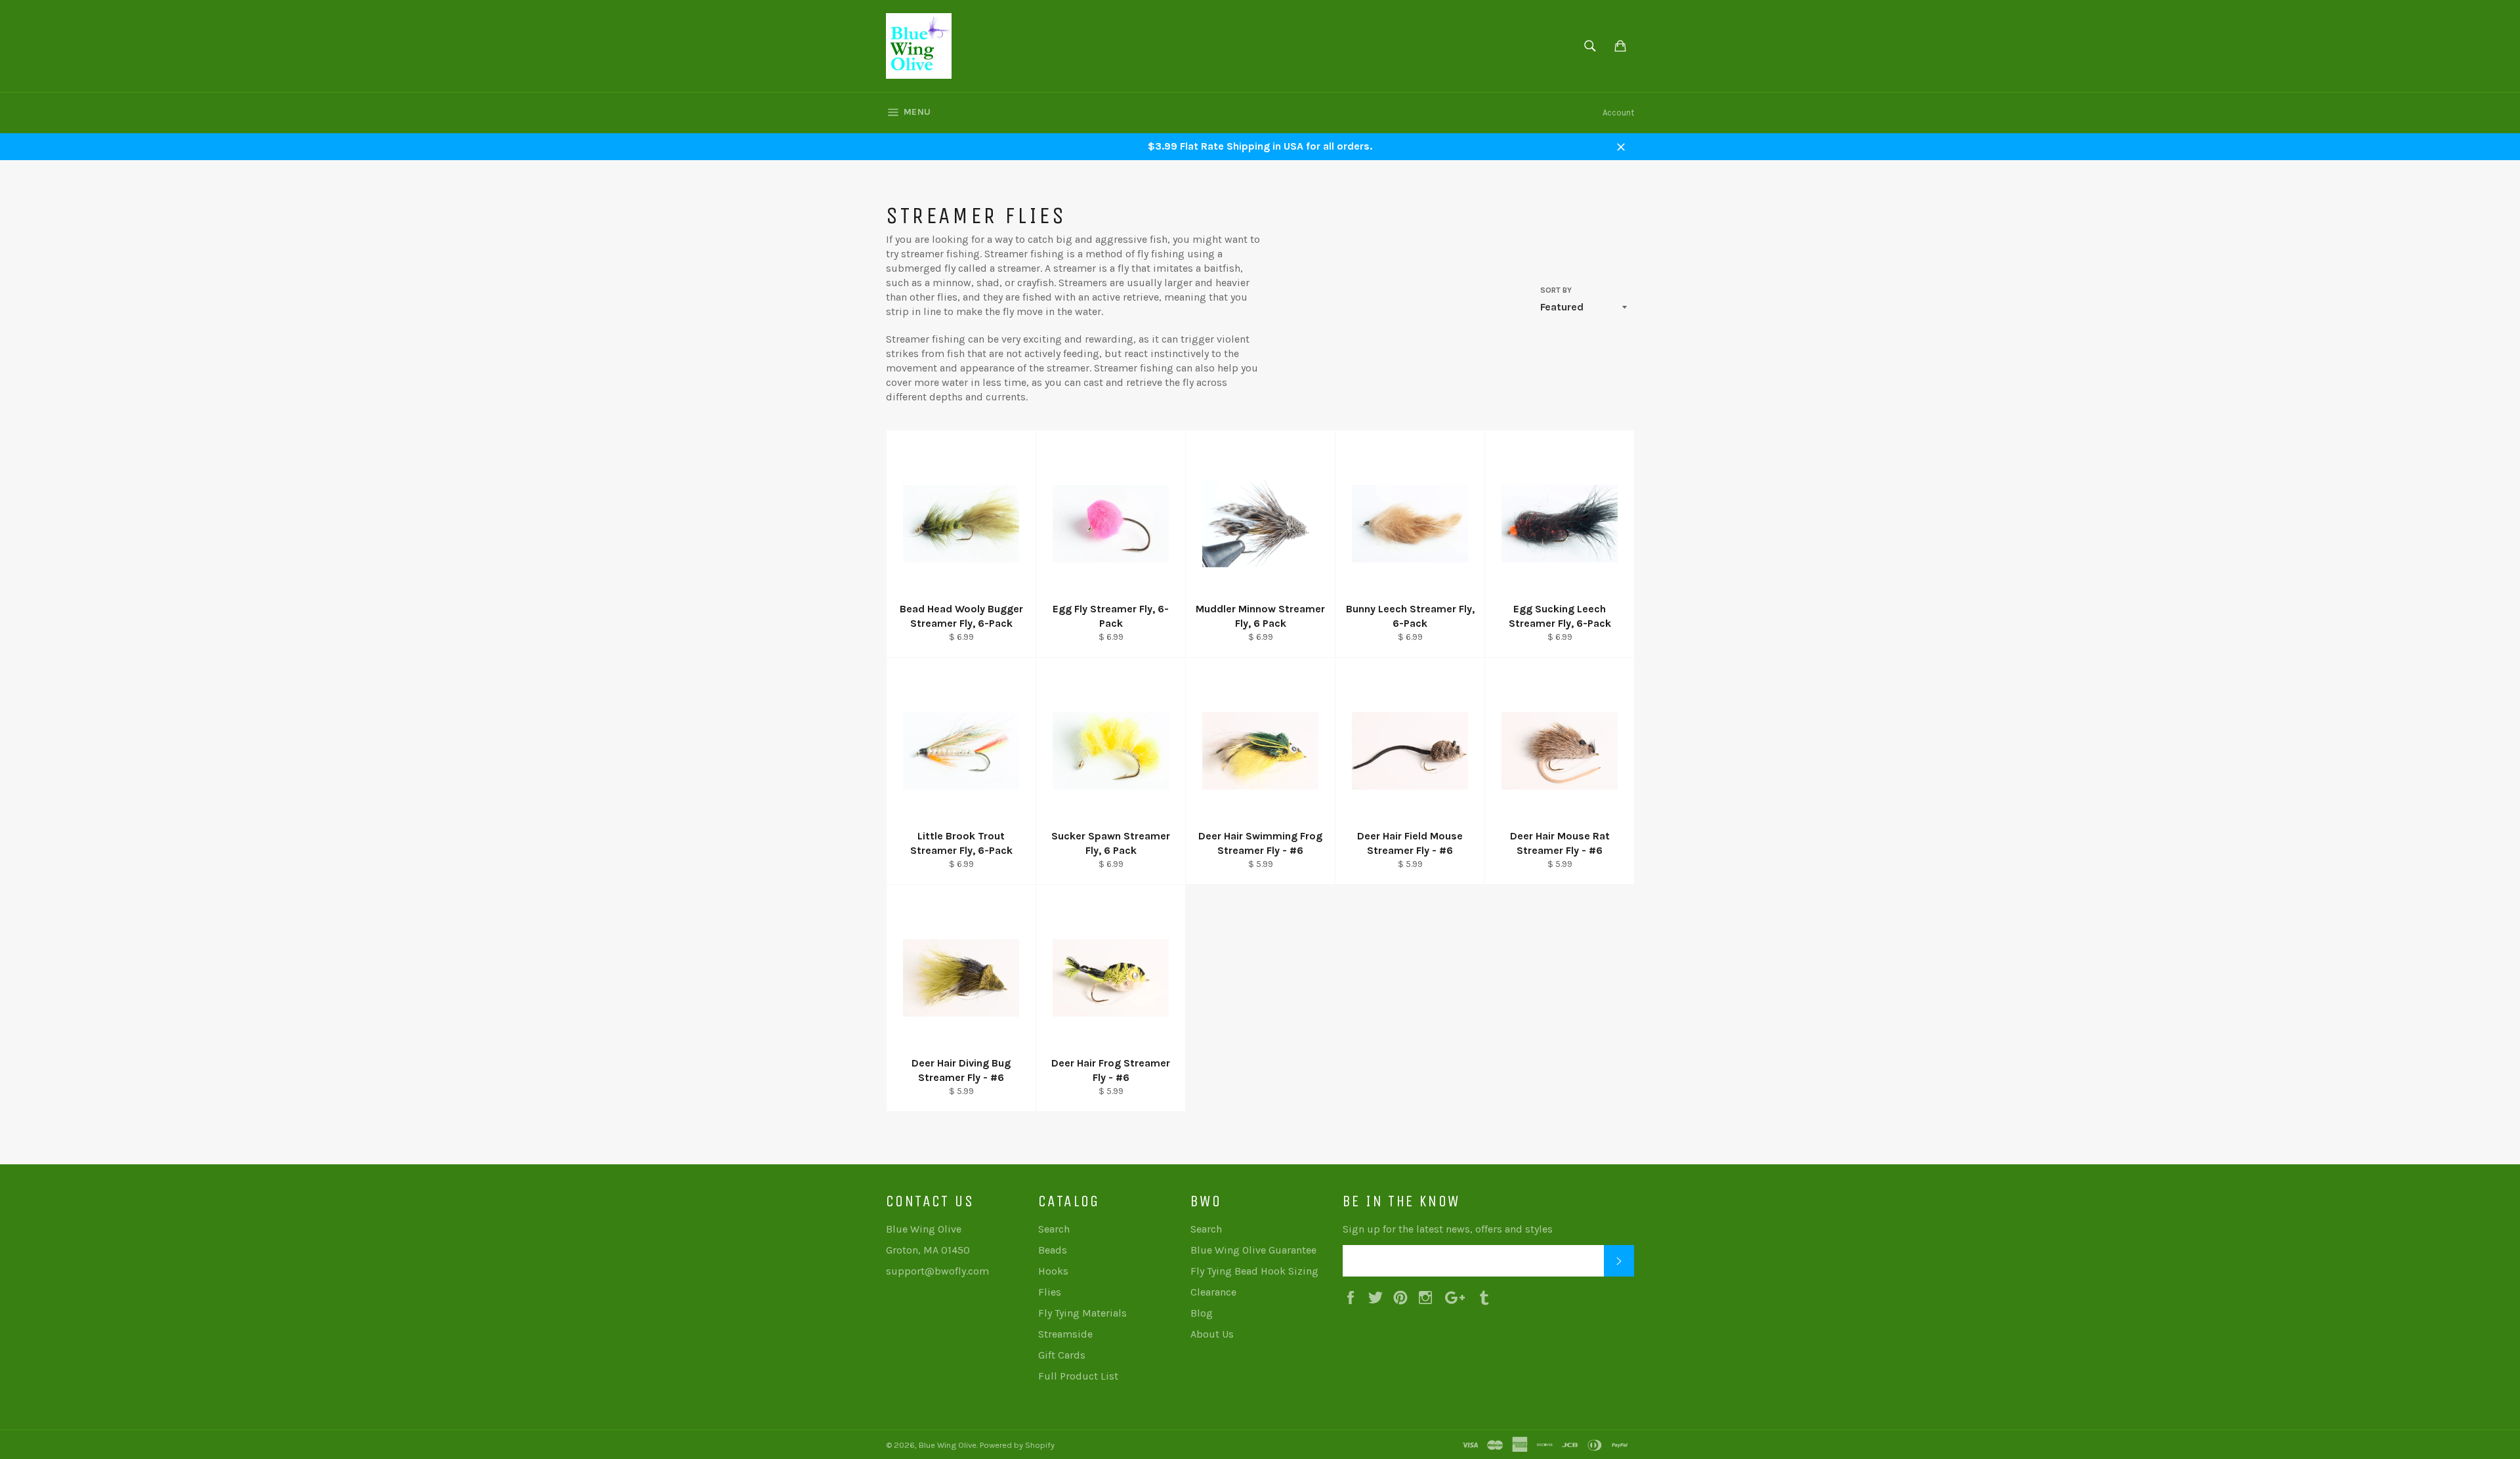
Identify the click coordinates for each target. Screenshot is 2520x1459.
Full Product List (1078, 1376)
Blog (1202, 1313)
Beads (1053, 1250)
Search (1054, 1229)
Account (1618, 113)
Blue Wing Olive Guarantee (1253, 1250)
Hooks (1053, 1271)
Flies (1050, 1292)
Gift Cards (1062, 1355)
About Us (1212, 1334)
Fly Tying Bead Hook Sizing (1254, 1271)
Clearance (1213, 1292)
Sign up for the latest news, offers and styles (1448, 1229)
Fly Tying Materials (1082, 1313)
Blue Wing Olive (948, 1445)
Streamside (1065, 1334)
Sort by (1556, 290)
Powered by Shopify (1017, 1445)
